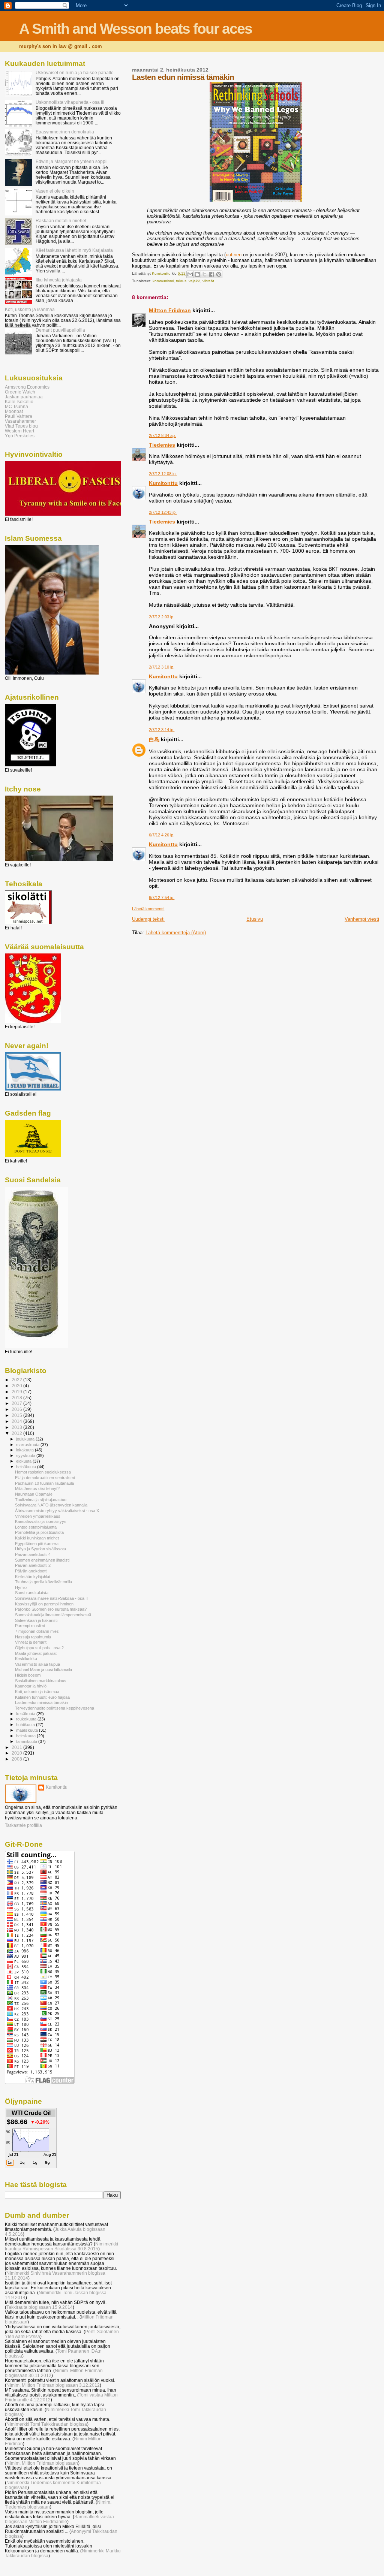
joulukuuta (26, 1439)
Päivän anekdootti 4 (33, 1554)
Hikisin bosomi (28, 1675)
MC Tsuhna (16, 406)
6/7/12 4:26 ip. (162, 835)
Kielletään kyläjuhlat (33, 1577)
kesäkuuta (26, 1714)
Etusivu (255, 919)
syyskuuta (26, 1456)
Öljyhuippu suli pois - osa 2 (39, 1648)
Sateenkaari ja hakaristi (36, 1620)
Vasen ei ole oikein (55, 191)
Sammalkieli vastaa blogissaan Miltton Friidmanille (59, 2519)
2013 (17, 1427)
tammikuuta (27, 1741)
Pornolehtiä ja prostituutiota (39, 1532)
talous (181, 281)
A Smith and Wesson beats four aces (136, 29)
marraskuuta (28, 1445)
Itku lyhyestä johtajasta (59, 280)
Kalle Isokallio (19, 402)
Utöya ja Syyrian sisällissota (40, 1549)
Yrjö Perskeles (20, 436)
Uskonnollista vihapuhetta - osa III (70, 102)
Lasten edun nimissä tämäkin (41, 1702)
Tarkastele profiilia (23, 1825)
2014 (17, 1421)
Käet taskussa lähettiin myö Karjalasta (74, 250)
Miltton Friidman (170, 310)
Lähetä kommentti (148, 909)
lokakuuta (25, 1450)
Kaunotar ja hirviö (31, 1686)
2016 (17, 1409)
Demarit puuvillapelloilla (60, 330)
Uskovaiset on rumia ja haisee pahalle (75, 73)
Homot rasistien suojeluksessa (43, 1472)
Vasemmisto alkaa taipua (37, 1664)
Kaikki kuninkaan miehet (37, 1538)
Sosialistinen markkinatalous (41, 1681)
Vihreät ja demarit (31, 1642)
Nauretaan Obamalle (34, 1494)
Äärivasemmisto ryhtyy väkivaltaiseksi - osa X (57, 1511)
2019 (17, 1392)
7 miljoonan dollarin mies (37, 1631)
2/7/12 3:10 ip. (162, 667)
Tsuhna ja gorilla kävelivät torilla (43, 1582)
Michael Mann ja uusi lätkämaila (43, 1669)
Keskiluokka (26, 1659)
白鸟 (154, 739)
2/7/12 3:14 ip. (162, 730)
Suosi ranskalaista (32, 1593)
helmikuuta (26, 1736)
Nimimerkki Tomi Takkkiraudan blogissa (47, 2424)
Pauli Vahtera (19, 416)
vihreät (208, 281)
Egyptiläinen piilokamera (37, 1544)
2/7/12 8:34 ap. (162, 435)
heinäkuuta (27, 1467)
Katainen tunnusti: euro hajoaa (42, 1697)
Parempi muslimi (30, 1626)
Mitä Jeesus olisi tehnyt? (37, 1488)
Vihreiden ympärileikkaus (38, 1516)
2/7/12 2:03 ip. (162, 617)
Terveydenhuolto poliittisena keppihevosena (55, 1708)
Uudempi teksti (148, 919)
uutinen (234, 255)
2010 (17, 1753)
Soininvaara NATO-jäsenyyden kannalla (51, 1505)
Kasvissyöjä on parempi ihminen (44, 1604)
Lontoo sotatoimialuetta (36, 1527)
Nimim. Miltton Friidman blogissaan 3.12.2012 (53, 2385)
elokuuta (24, 1461)
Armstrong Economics (27, 387)
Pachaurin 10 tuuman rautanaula (44, 1483)
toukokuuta (27, 1719)
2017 (17, 1403)
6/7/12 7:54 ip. (162, 898)
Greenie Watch (20, 392)
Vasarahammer (20, 421)
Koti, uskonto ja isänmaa (30, 309)
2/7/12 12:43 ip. (163, 512)
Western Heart (19, 431)
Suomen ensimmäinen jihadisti (42, 1560)
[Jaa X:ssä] (204, 274)
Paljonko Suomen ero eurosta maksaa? (51, 1609)
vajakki (194, 281)
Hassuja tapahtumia (33, 1637)
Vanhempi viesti (362, 919)
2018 (17, 1398)
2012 (17, 1433)
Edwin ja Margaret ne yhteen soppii (72, 161)
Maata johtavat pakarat (36, 1653)
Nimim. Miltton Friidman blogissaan (42, 2463)
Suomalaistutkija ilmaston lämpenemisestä (53, 1615)
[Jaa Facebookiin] (211, 274)
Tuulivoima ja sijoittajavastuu (41, 1500)
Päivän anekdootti (31, 1571)
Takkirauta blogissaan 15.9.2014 (40, 2307)
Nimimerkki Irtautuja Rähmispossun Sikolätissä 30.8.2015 (61, 2246)
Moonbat (14, 411)
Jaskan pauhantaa (24, 397)
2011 (17, 1747)
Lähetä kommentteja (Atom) (176, 933)
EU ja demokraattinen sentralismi (45, 1478)
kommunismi (163, 281)
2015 (17, 1415)
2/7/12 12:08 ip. (163, 474)
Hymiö (21, 1587)
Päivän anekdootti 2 (33, 1565)
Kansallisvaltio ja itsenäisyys (41, 1521)
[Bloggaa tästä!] (197, 274)
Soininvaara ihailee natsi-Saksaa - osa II (51, 1598)
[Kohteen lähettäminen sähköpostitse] (190, 274)
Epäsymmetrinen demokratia (65, 132)
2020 (17, 1386)
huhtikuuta (26, 1725)
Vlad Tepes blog (21, 426)
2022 (17, 1380)
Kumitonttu (163, 483)
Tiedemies (162, 445)
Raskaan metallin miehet (61, 221)
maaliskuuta (28, 1730)
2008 (17, 1759)
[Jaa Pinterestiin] (219, 274)
